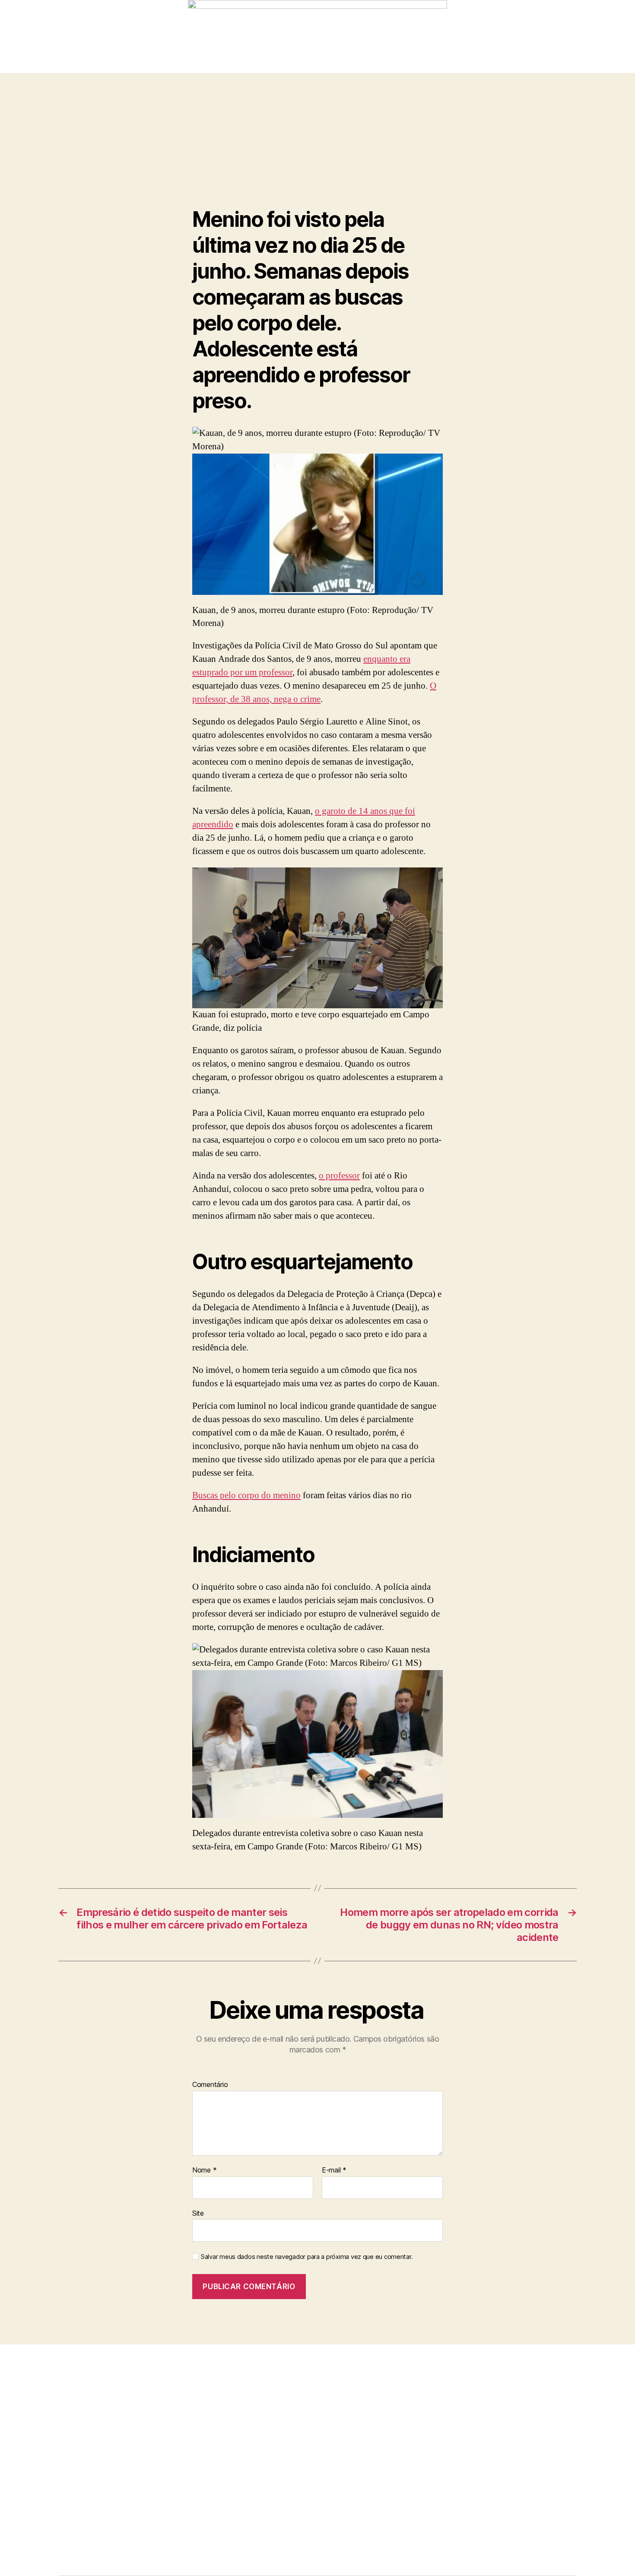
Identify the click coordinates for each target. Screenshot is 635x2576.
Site (198, 2213)
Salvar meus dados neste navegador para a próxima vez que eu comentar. (307, 2257)
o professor (339, 1176)
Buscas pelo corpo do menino (246, 1495)
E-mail (334, 2170)
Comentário (210, 2085)
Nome (204, 2170)
